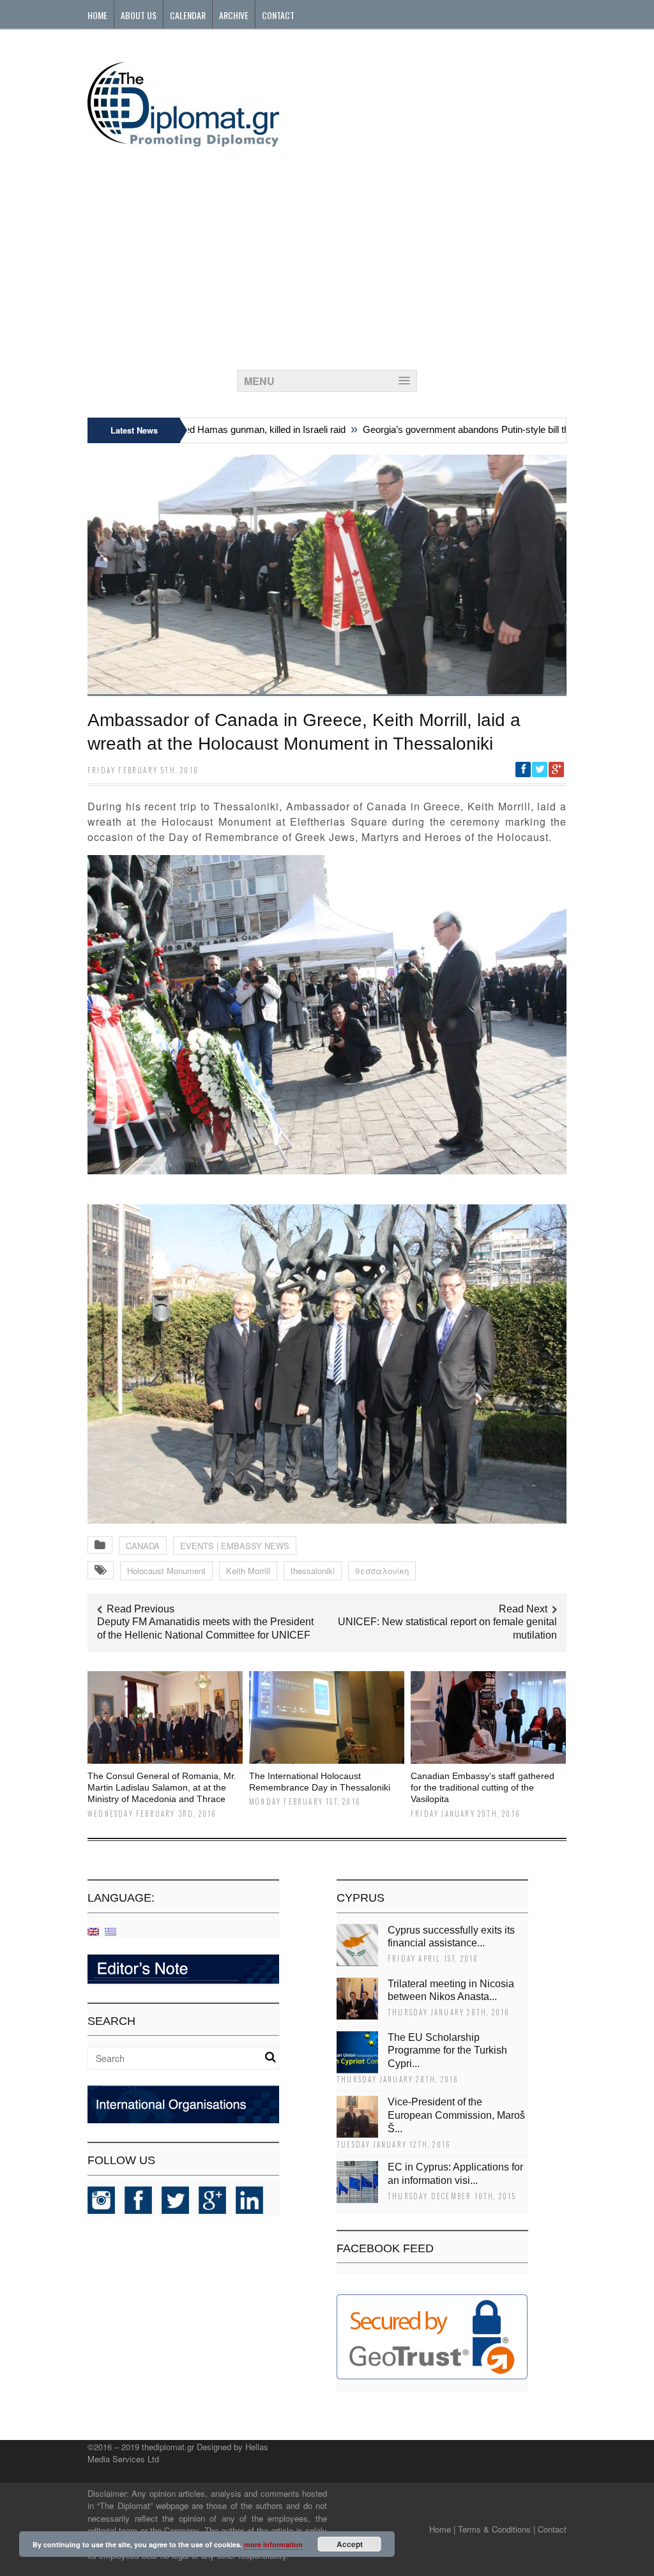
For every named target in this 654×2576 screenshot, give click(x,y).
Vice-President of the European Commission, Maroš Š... (456, 2115)
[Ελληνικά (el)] (110, 1931)
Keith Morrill (248, 1571)
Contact (278, 15)
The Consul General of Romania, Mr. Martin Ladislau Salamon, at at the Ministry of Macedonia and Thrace (162, 1787)
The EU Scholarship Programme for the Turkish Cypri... (447, 2051)
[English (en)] (93, 1931)
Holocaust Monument (166, 1571)
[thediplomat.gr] (183, 141)
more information (273, 2544)
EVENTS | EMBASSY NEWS (235, 1546)
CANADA (143, 1546)
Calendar (188, 15)
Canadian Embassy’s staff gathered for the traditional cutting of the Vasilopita (483, 1787)
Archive (234, 15)
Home (97, 15)
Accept (350, 2544)
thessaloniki (313, 1571)
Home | (442, 2529)
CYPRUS (361, 1898)
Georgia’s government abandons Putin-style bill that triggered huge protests (486, 429)
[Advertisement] (327, 255)
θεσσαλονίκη (382, 1571)
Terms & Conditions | (497, 2529)
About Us (139, 15)
